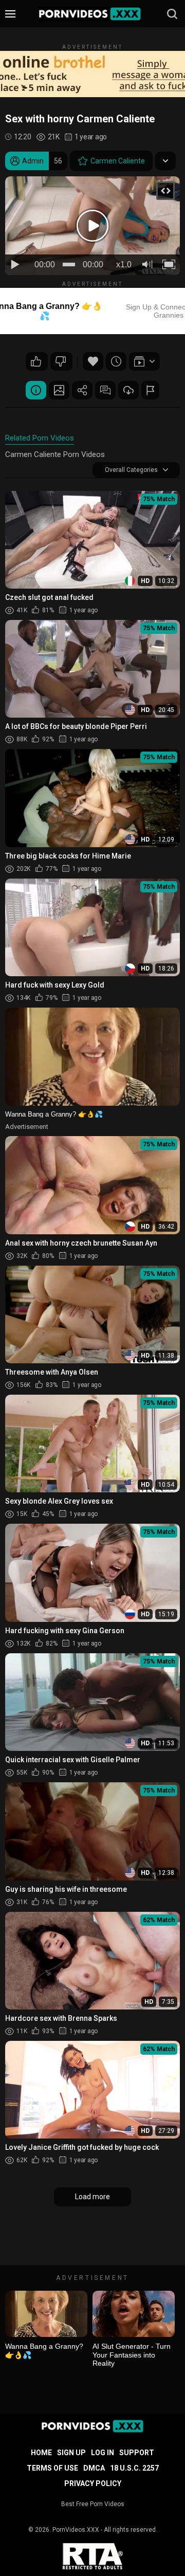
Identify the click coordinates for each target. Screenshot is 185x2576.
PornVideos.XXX (76, 2530)
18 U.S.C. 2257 (134, 2468)
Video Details (36, 390)
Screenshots (59, 390)
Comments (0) (105, 390)
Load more (92, 2197)
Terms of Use (52, 2468)
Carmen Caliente (118, 161)
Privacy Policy (93, 2483)
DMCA (94, 2468)
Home (41, 2453)
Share (82, 390)
